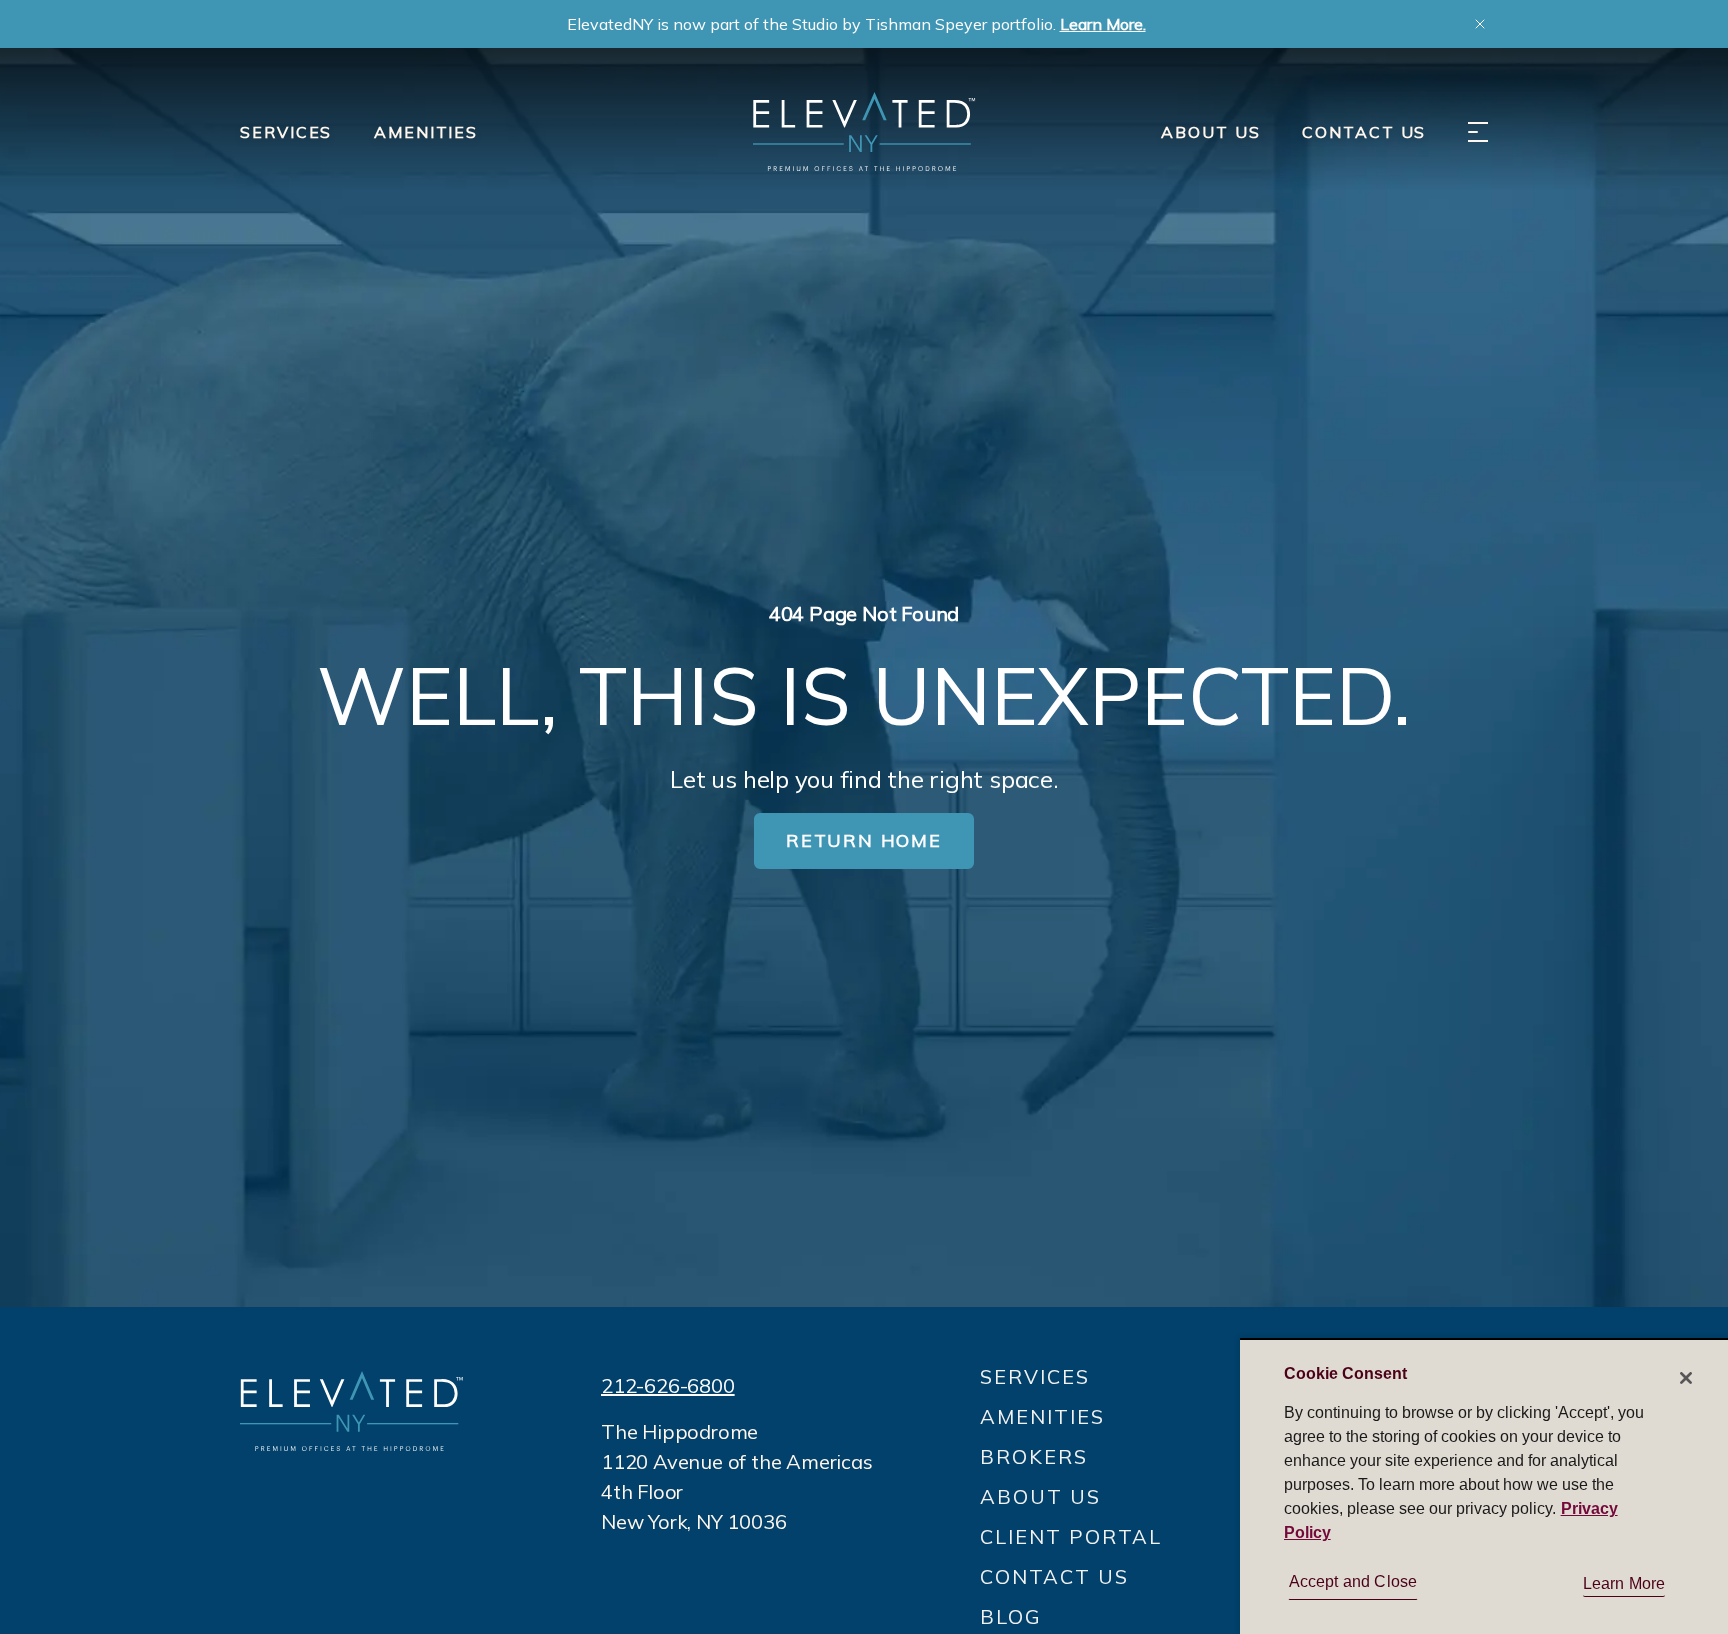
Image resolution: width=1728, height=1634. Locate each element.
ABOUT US (1210, 132)
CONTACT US (1364, 132)
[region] (1484, 1486)
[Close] (1686, 1378)
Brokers (1034, 1456)
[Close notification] (1480, 24)
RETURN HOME (864, 840)
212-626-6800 (668, 1385)
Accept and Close (1353, 1581)
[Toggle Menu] (1478, 132)
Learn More (1624, 1583)
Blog (1011, 1616)
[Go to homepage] (351, 1410)
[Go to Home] (864, 131)
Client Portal (1071, 1536)
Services (286, 132)
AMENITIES (426, 132)
